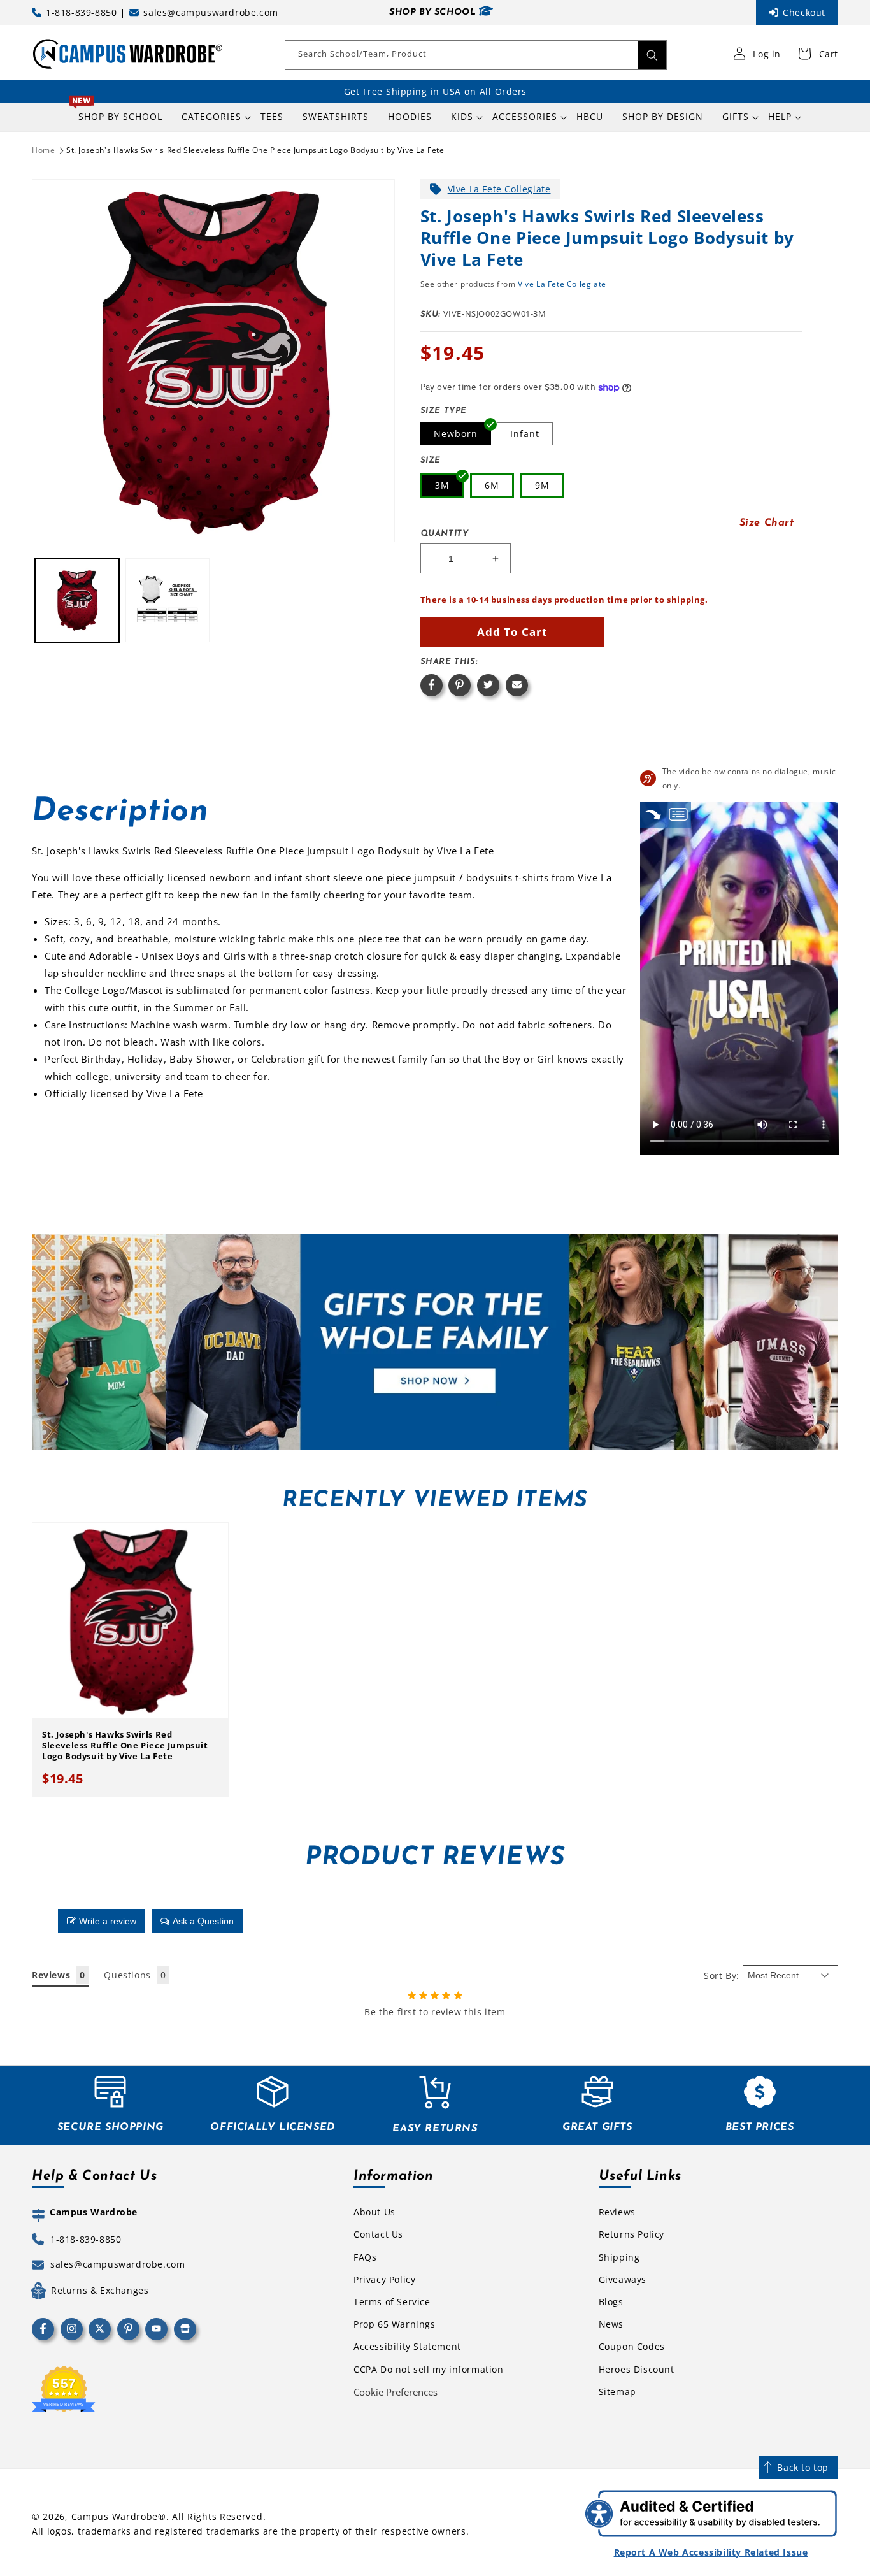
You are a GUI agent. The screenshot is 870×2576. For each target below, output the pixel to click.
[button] (211, 117)
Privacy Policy (384, 2279)
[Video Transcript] (678, 815)
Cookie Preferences (396, 2392)
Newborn (456, 434)
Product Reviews (435, 1858)
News (611, 2324)
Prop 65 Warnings (395, 2324)
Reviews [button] (51, 1975)
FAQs (365, 2257)
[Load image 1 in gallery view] (77, 600)
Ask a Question (203, 1921)
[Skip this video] (653, 815)
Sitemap (617, 2392)
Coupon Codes (632, 2346)
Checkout (804, 12)
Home (43, 150)
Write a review (108, 1921)
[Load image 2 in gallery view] (168, 600)
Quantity (445, 534)
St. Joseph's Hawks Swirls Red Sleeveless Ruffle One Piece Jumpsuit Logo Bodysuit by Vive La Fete (255, 150)
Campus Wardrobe (115, 2516)
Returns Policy (631, 2234)
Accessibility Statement (407, 2346)
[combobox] (476, 55)
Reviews (617, 2212)
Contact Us (378, 2234)
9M (542, 485)
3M (442, 485)
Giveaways (623, 2279)
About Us (374, 2212)
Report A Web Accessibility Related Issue (711, 2552)
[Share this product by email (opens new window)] (517, 685)
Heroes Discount (637, 2369)
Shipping (619, 2257)
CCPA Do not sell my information (429, 2369)
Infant (525, 434)
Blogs (611, 2302)
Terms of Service (392, 2302)
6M (492, 485)
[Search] (652, 55)
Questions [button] (127, 1975)
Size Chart (767, 523)
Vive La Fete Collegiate (499, 189)
